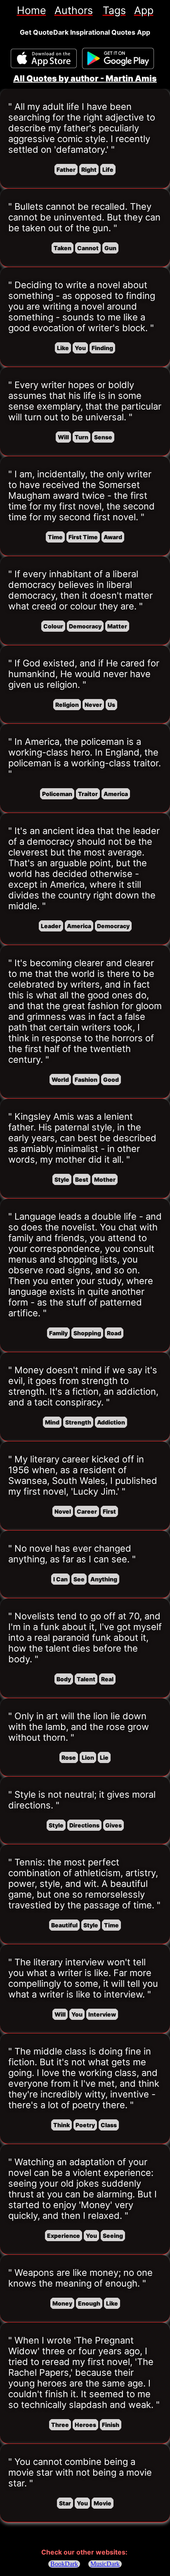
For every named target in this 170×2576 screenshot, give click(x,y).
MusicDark (105, 2564)
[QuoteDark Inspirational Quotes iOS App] (44, 58)
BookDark (64, 2564)
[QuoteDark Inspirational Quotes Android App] (118, 59)
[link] (32, 10)
